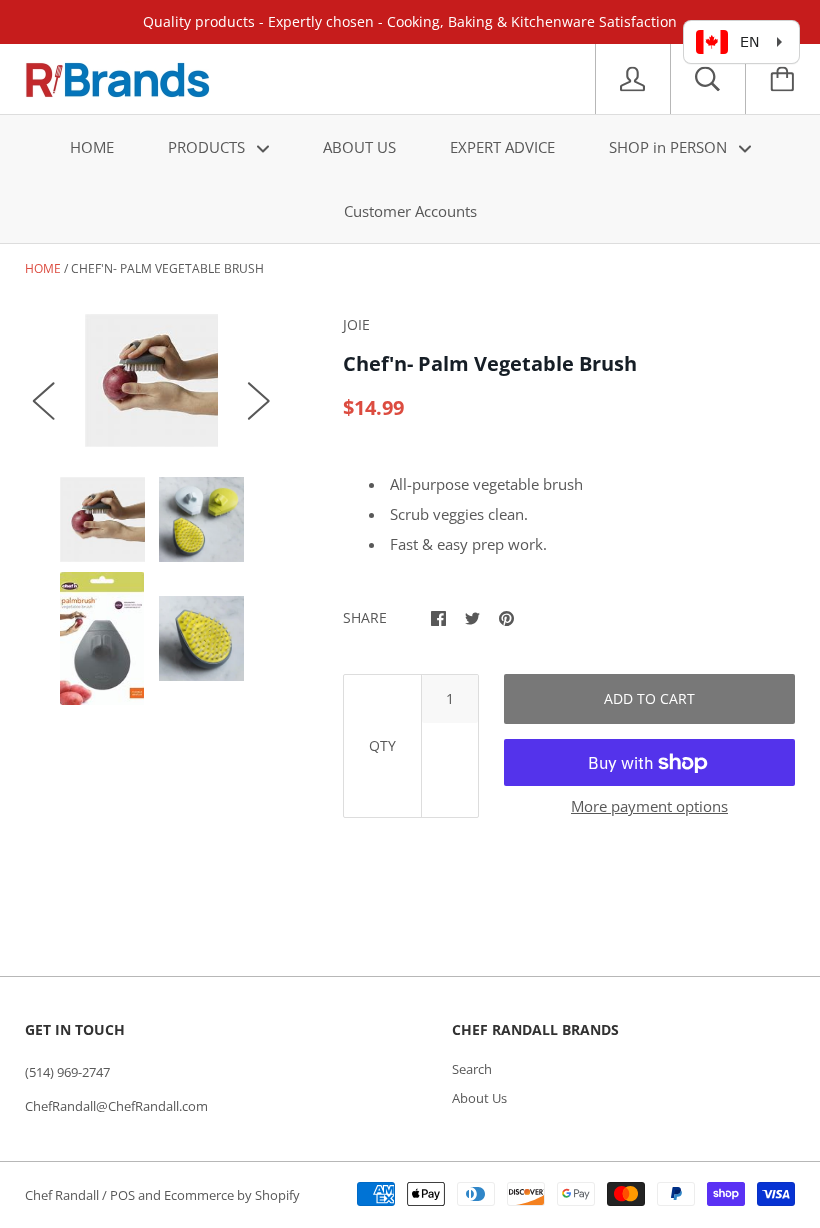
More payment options (649, 806)
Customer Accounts (410, 211)
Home (43, 268)
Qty (382, 745)
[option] (151, 380)
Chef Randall (63, 1195)
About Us (479, 1098)
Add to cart (649, 698)
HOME (92, 147)
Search (472, 1069)
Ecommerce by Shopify (232, 1195)
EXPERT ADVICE (502, 147)
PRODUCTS (208, 147)
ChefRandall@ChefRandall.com (116, 1106)
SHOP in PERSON (670, 147)
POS (122, 1195)
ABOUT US (359, 147)
